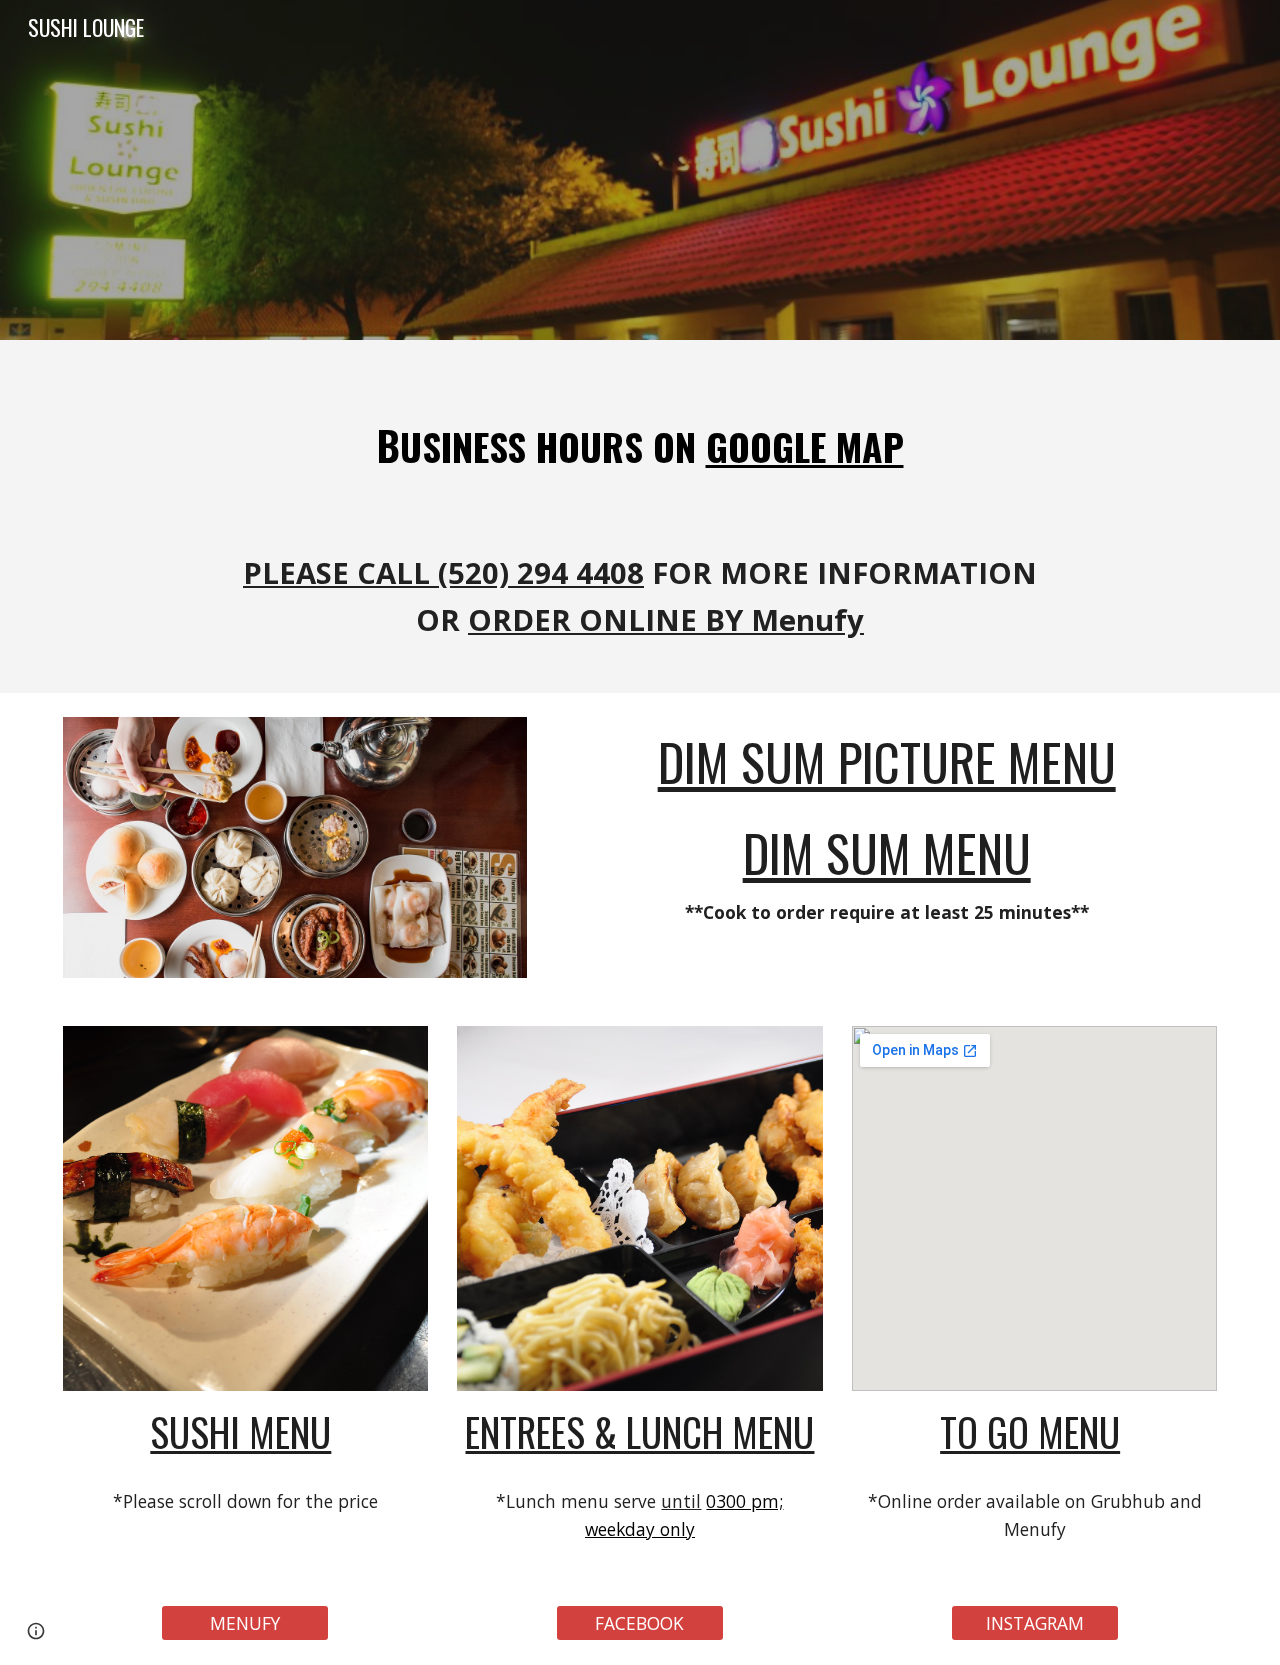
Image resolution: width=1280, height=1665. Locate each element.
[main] (640, 516)
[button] (36, 1631)
